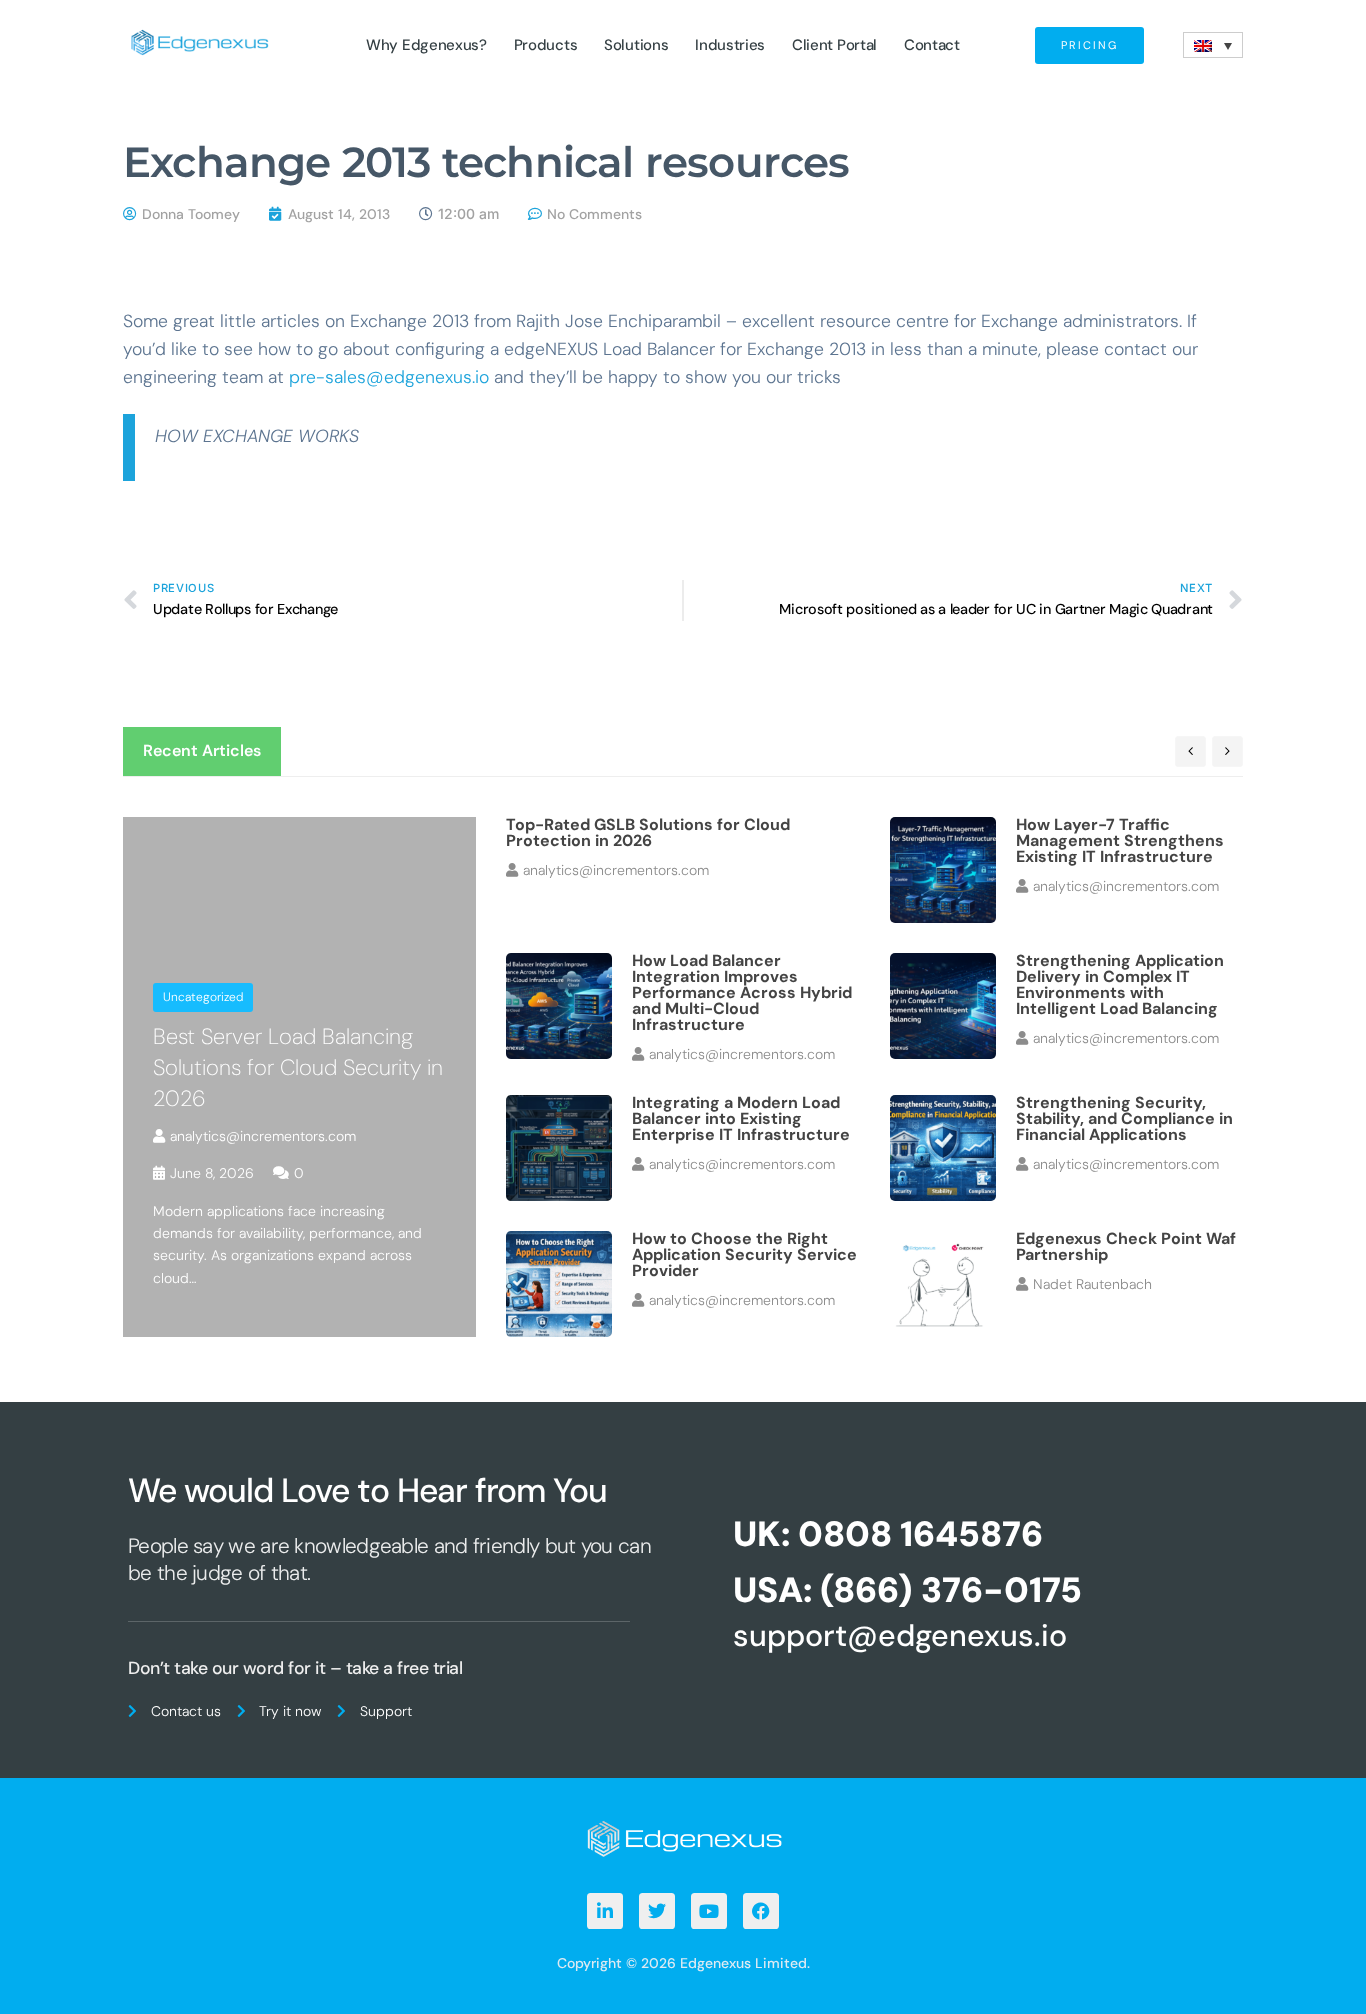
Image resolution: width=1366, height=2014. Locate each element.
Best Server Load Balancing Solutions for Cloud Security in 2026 (298, 1067)
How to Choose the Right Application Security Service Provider (744, 1254)
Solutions (636, 45)
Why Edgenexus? (426, 45)
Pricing (1089, 45)
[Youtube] (709, 1911)
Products (546, 45)
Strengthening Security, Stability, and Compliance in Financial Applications (1124, 1118)
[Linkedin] (605, 1911)
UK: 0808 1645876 (888, 1534)
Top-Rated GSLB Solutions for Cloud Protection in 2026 (648, 832)
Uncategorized (203, 997)
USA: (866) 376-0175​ (907, 1590)
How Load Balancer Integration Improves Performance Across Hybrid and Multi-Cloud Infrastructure (742, 992)
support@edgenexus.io (900, 1635)
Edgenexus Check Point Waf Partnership (1126, 1246)
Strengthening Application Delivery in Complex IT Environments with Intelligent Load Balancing (1120, 984)
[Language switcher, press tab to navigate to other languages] (1213, 45)
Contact (932, 45)
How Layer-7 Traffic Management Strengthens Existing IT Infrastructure (1120, 840)
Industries (730, 45)
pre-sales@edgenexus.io (389, 377)
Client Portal (834, 45)
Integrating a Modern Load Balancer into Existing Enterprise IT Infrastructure (741, 1118)
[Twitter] (657, 1911)
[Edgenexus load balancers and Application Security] (683, 1837)
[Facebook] (761, 1911)
